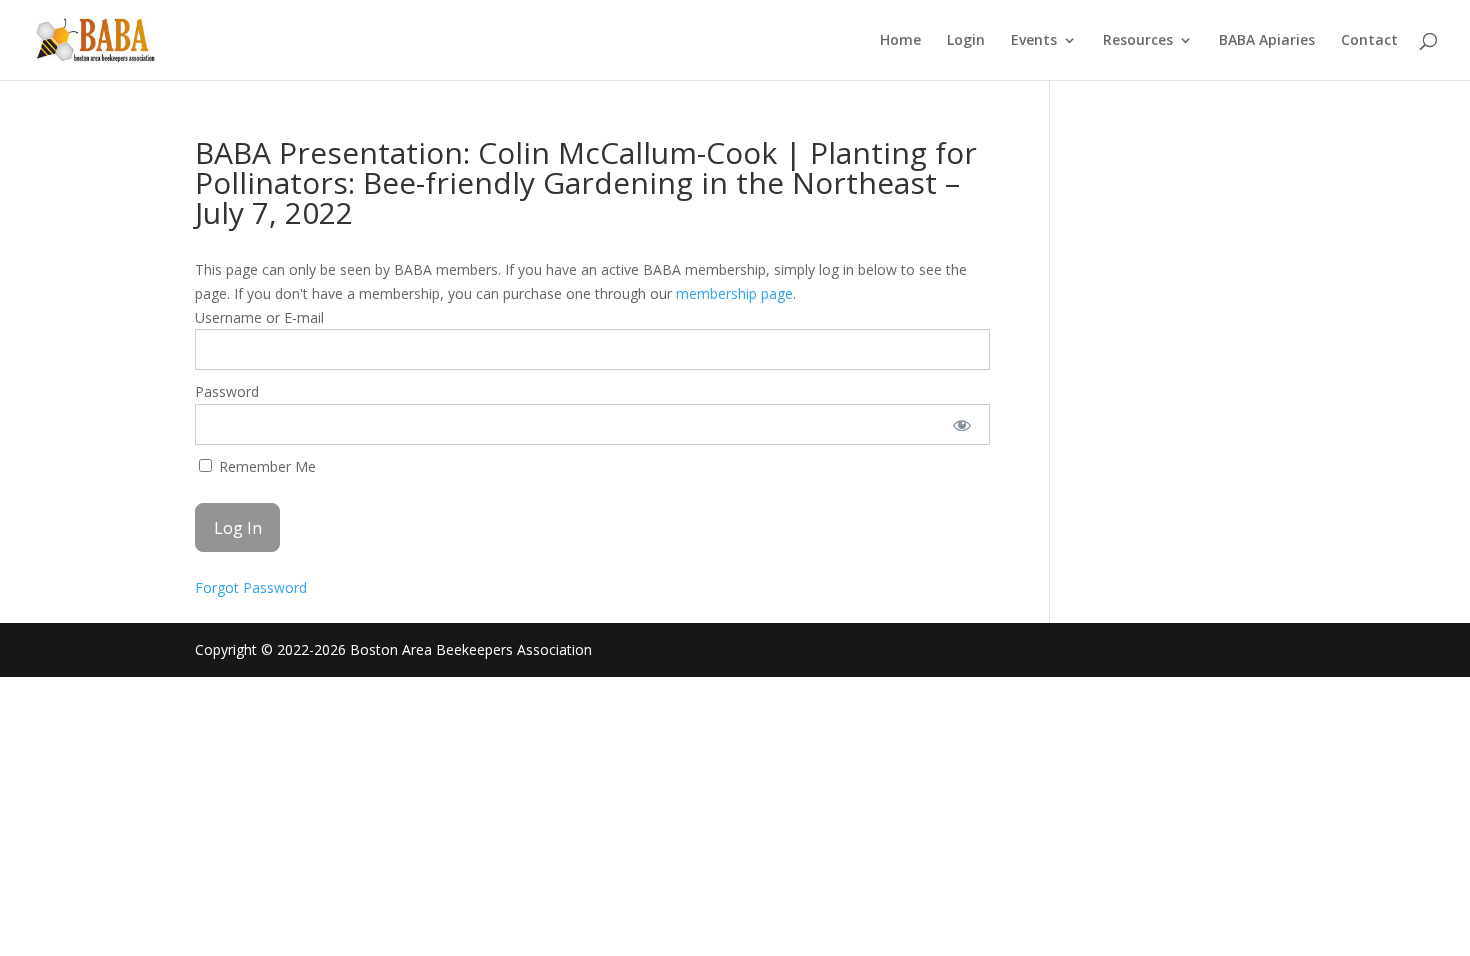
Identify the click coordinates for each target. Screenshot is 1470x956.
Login (966, 41)
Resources (1138, 41)
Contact (1369, 41)
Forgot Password (251, 587)
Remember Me (265, 466)
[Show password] (961, 424)
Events (1034, 41)
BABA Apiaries (1267, 41)
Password (227, 391)
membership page (734, 293)
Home (900, 41)
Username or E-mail (259, 317)
